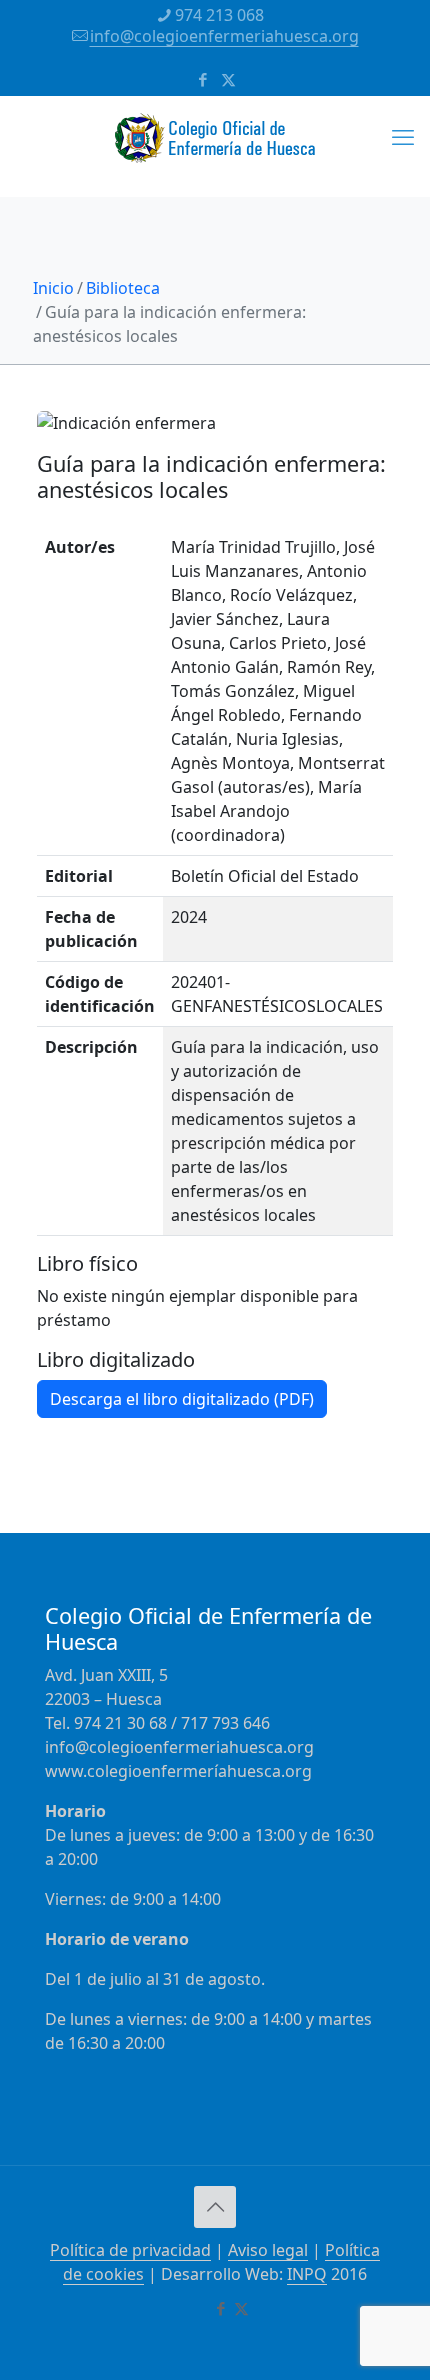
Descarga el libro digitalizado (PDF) (182, 1399)
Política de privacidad (130, 2250)
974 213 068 (219, 15)
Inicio (53, 288)
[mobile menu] (403, 136)
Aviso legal (268, 2250)
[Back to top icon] (215, 2207)
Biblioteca (123, 288)
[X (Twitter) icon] (228, 79)
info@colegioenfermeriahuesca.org (224, 36)
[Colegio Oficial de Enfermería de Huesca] (215, 146)
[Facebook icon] (203, 79)
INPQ (307, 2274)
